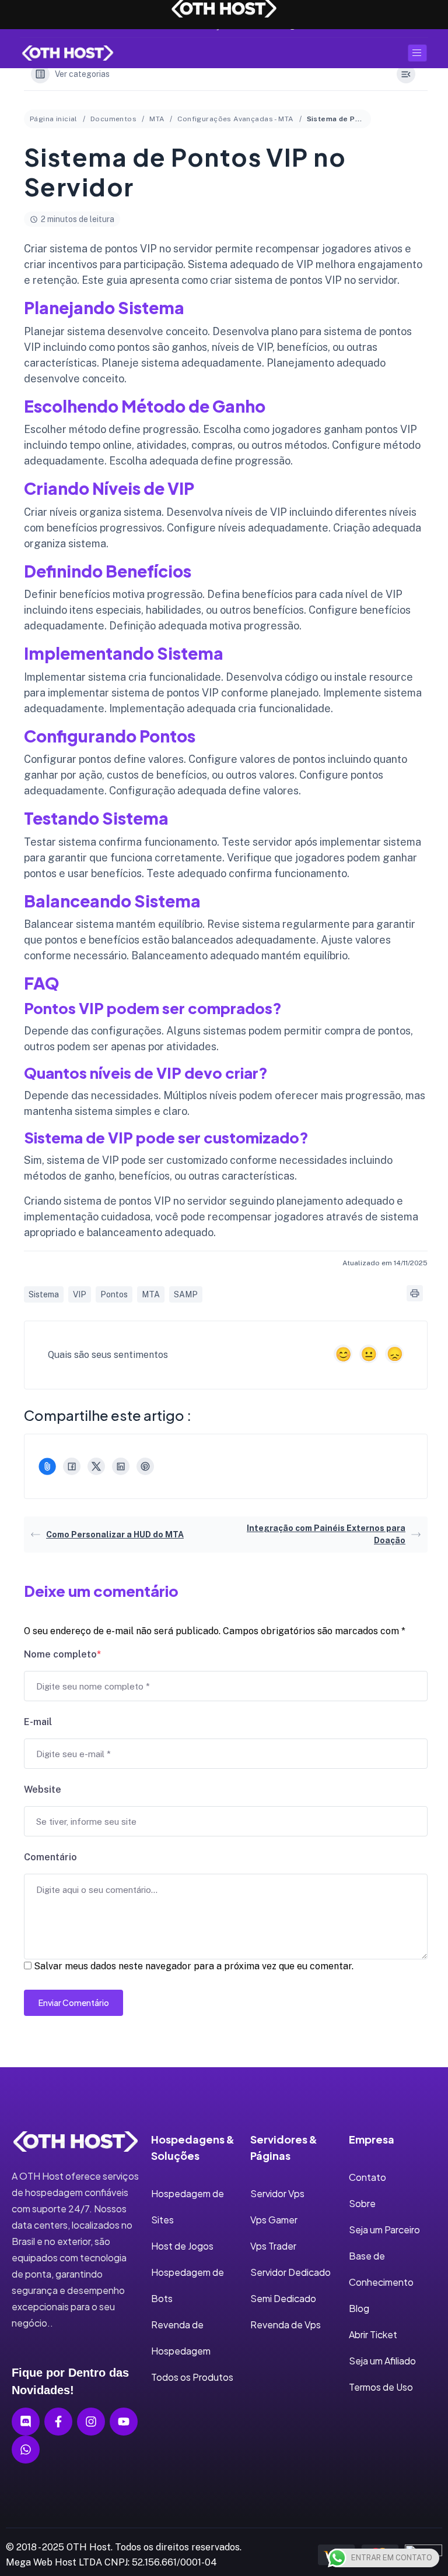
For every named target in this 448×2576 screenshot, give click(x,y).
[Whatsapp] (26, 2450)
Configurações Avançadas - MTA (235, 119)
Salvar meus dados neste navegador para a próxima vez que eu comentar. (194, 1966)
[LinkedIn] (121, 1466)
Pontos (114, 1294)
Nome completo (62, 1654)
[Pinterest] (145, 1466)
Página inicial (54, 119)
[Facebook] (72, 1466)
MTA (157, 119)
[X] (96, 1466)
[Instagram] (91, 2422)
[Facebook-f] (58, 2422)
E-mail (38, 1722)
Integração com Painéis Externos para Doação (326, 1534)
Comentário (50, 1857)
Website (43, 1790)
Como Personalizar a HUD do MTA (115, 1535)
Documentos (113, 119)
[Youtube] (124, 2422)
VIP (80, 1294)
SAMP (186, 1294)
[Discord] (26, 2422)
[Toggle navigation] (417, 53)
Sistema (44, 1294)
